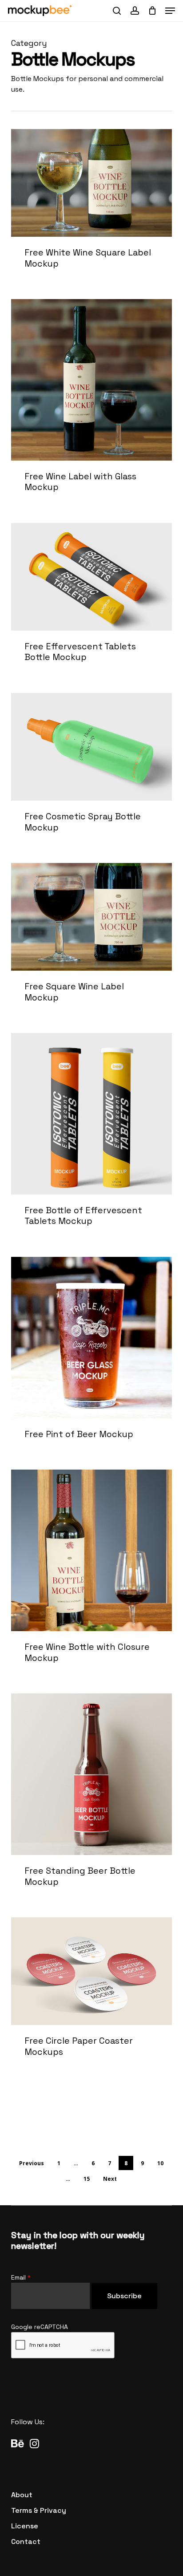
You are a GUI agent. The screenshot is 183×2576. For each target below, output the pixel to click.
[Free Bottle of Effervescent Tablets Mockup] (92, 1139)
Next (110, 2179)
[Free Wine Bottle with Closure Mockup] (92, 1576)
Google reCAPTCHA (40, 2327)
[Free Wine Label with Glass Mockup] (92, 405)
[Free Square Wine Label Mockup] (92, 942)
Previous (32, 2163)
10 (160, 2163)
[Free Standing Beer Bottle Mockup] (92, 1800)
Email (21, 2277)
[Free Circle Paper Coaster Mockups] (92, 1997)
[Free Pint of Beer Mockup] (92, 1358)
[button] (170, 11)
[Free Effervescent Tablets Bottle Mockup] (92, 602)
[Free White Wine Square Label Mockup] (92, 209)
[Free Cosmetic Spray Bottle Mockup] (92, 772)
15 (87, 2179)
